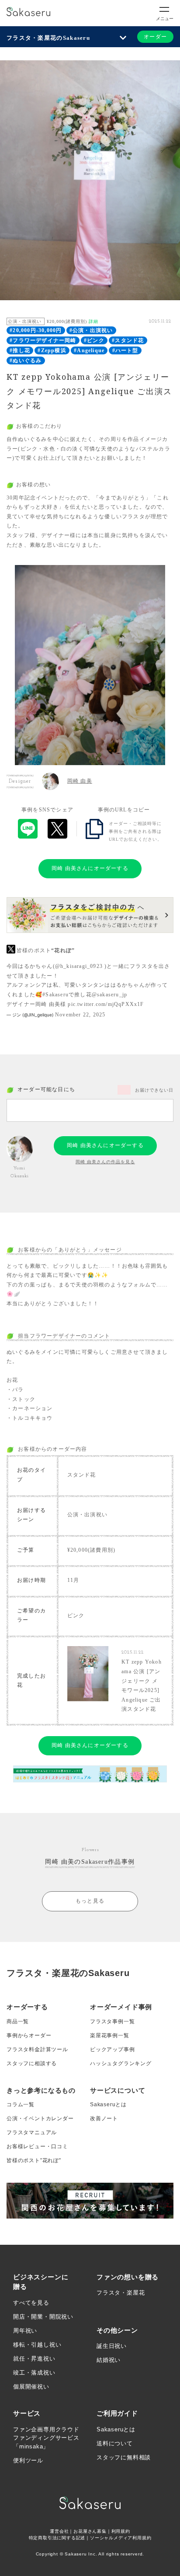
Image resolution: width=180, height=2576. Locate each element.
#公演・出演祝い (91, 330)
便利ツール (28, 2460)
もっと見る (90, 1901)
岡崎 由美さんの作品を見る (105, 1162)
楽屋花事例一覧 (110, 2035)
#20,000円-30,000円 (36, 330)
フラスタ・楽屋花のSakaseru (48, 38)
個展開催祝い (31, 2387)
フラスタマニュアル (32, 2132)
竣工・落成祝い (34, 2373)
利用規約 (121, 2531)
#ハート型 (125, 350)
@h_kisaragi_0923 (79, 966)
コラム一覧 (21, 2104)
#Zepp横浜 (52, 350)
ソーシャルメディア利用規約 (121, 2538)
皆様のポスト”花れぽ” (34, 2160)
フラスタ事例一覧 (112, 2021)
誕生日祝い (112, 2346)
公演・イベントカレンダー (40, 2118)
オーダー (155, 37)
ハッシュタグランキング (121, 2063)
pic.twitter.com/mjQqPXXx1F (106, 1004)
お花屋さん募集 (90, 2531)
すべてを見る (31, 2303)
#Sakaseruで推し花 (67, 995)
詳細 (93, 321)
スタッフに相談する (32, 2063)
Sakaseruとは (108, 2104)
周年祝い (25, 2331)
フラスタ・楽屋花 (121, 2293)
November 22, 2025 (80, 1015)
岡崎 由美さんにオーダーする (90, 868)
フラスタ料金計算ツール (37, 2049)
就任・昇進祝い (34, 2359)
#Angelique (89, 350)
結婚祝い (109, 2360)
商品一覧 (18, 2021)
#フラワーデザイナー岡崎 (43, 340)
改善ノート (104, 2118)
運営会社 (59, 2531)
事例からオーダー (29, 2035)
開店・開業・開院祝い (43, 2317)
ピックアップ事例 (112, 2049)
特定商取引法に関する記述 (57, 2538)
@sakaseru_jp (109, 995)
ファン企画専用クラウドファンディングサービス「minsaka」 (46, 2438)
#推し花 (20, 350)
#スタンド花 (128, 340)
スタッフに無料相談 (124, 2457)
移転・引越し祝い (37, 2345)
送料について (115, 2443)
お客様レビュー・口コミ (37, 2146)
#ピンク (94, 340)
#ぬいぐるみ (26, 361)
